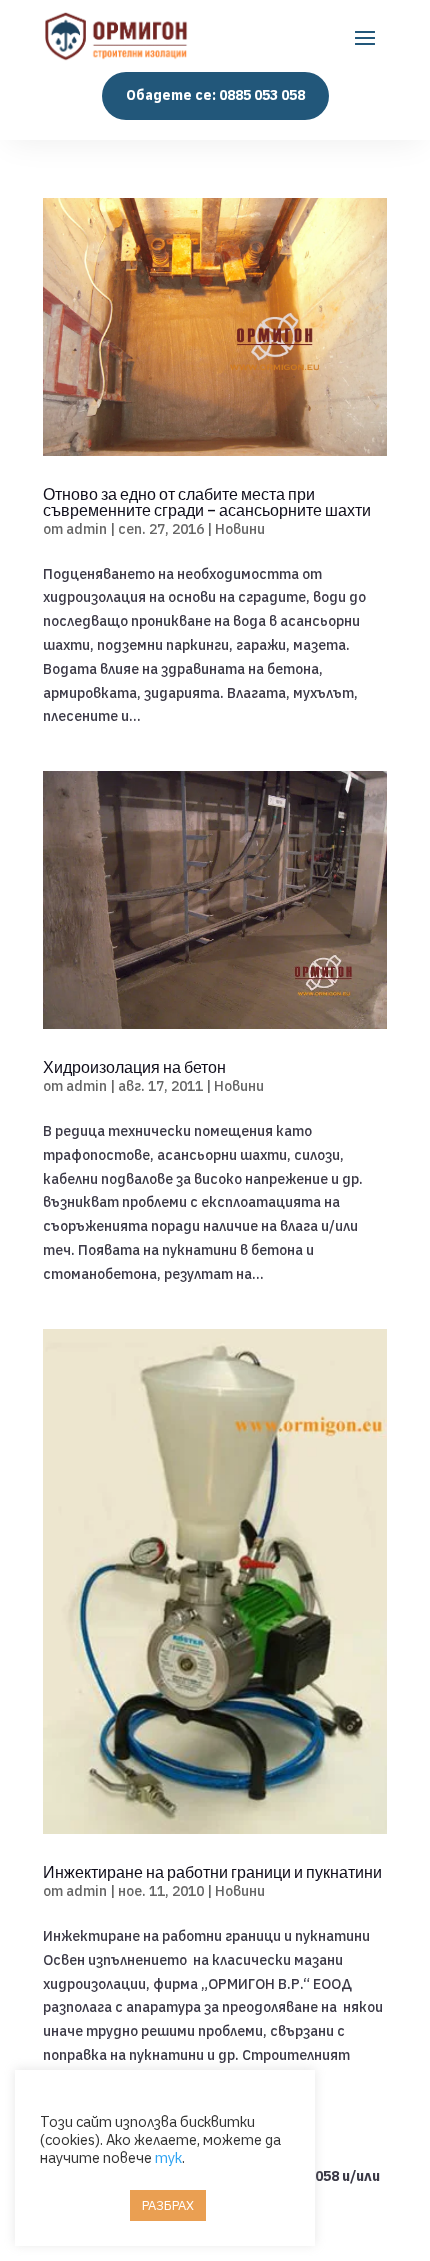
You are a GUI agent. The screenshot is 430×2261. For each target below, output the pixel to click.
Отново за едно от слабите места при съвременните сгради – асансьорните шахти (207, 502)
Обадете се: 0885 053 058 (215, 95)
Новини (240, 529)
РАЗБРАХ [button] (168, 2205)
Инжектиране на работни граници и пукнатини (212, 1872)
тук (168, 2157)
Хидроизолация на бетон (134, 1067)
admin (86, 529)
